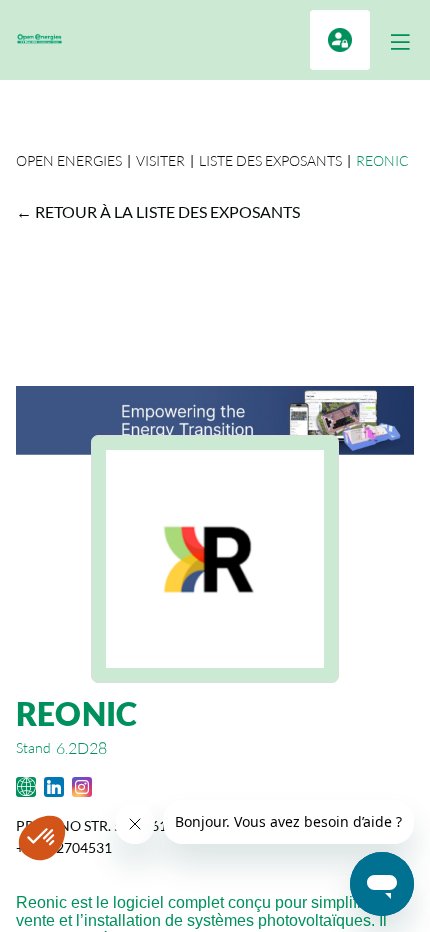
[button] (400, 42)
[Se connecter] (340, 40)
